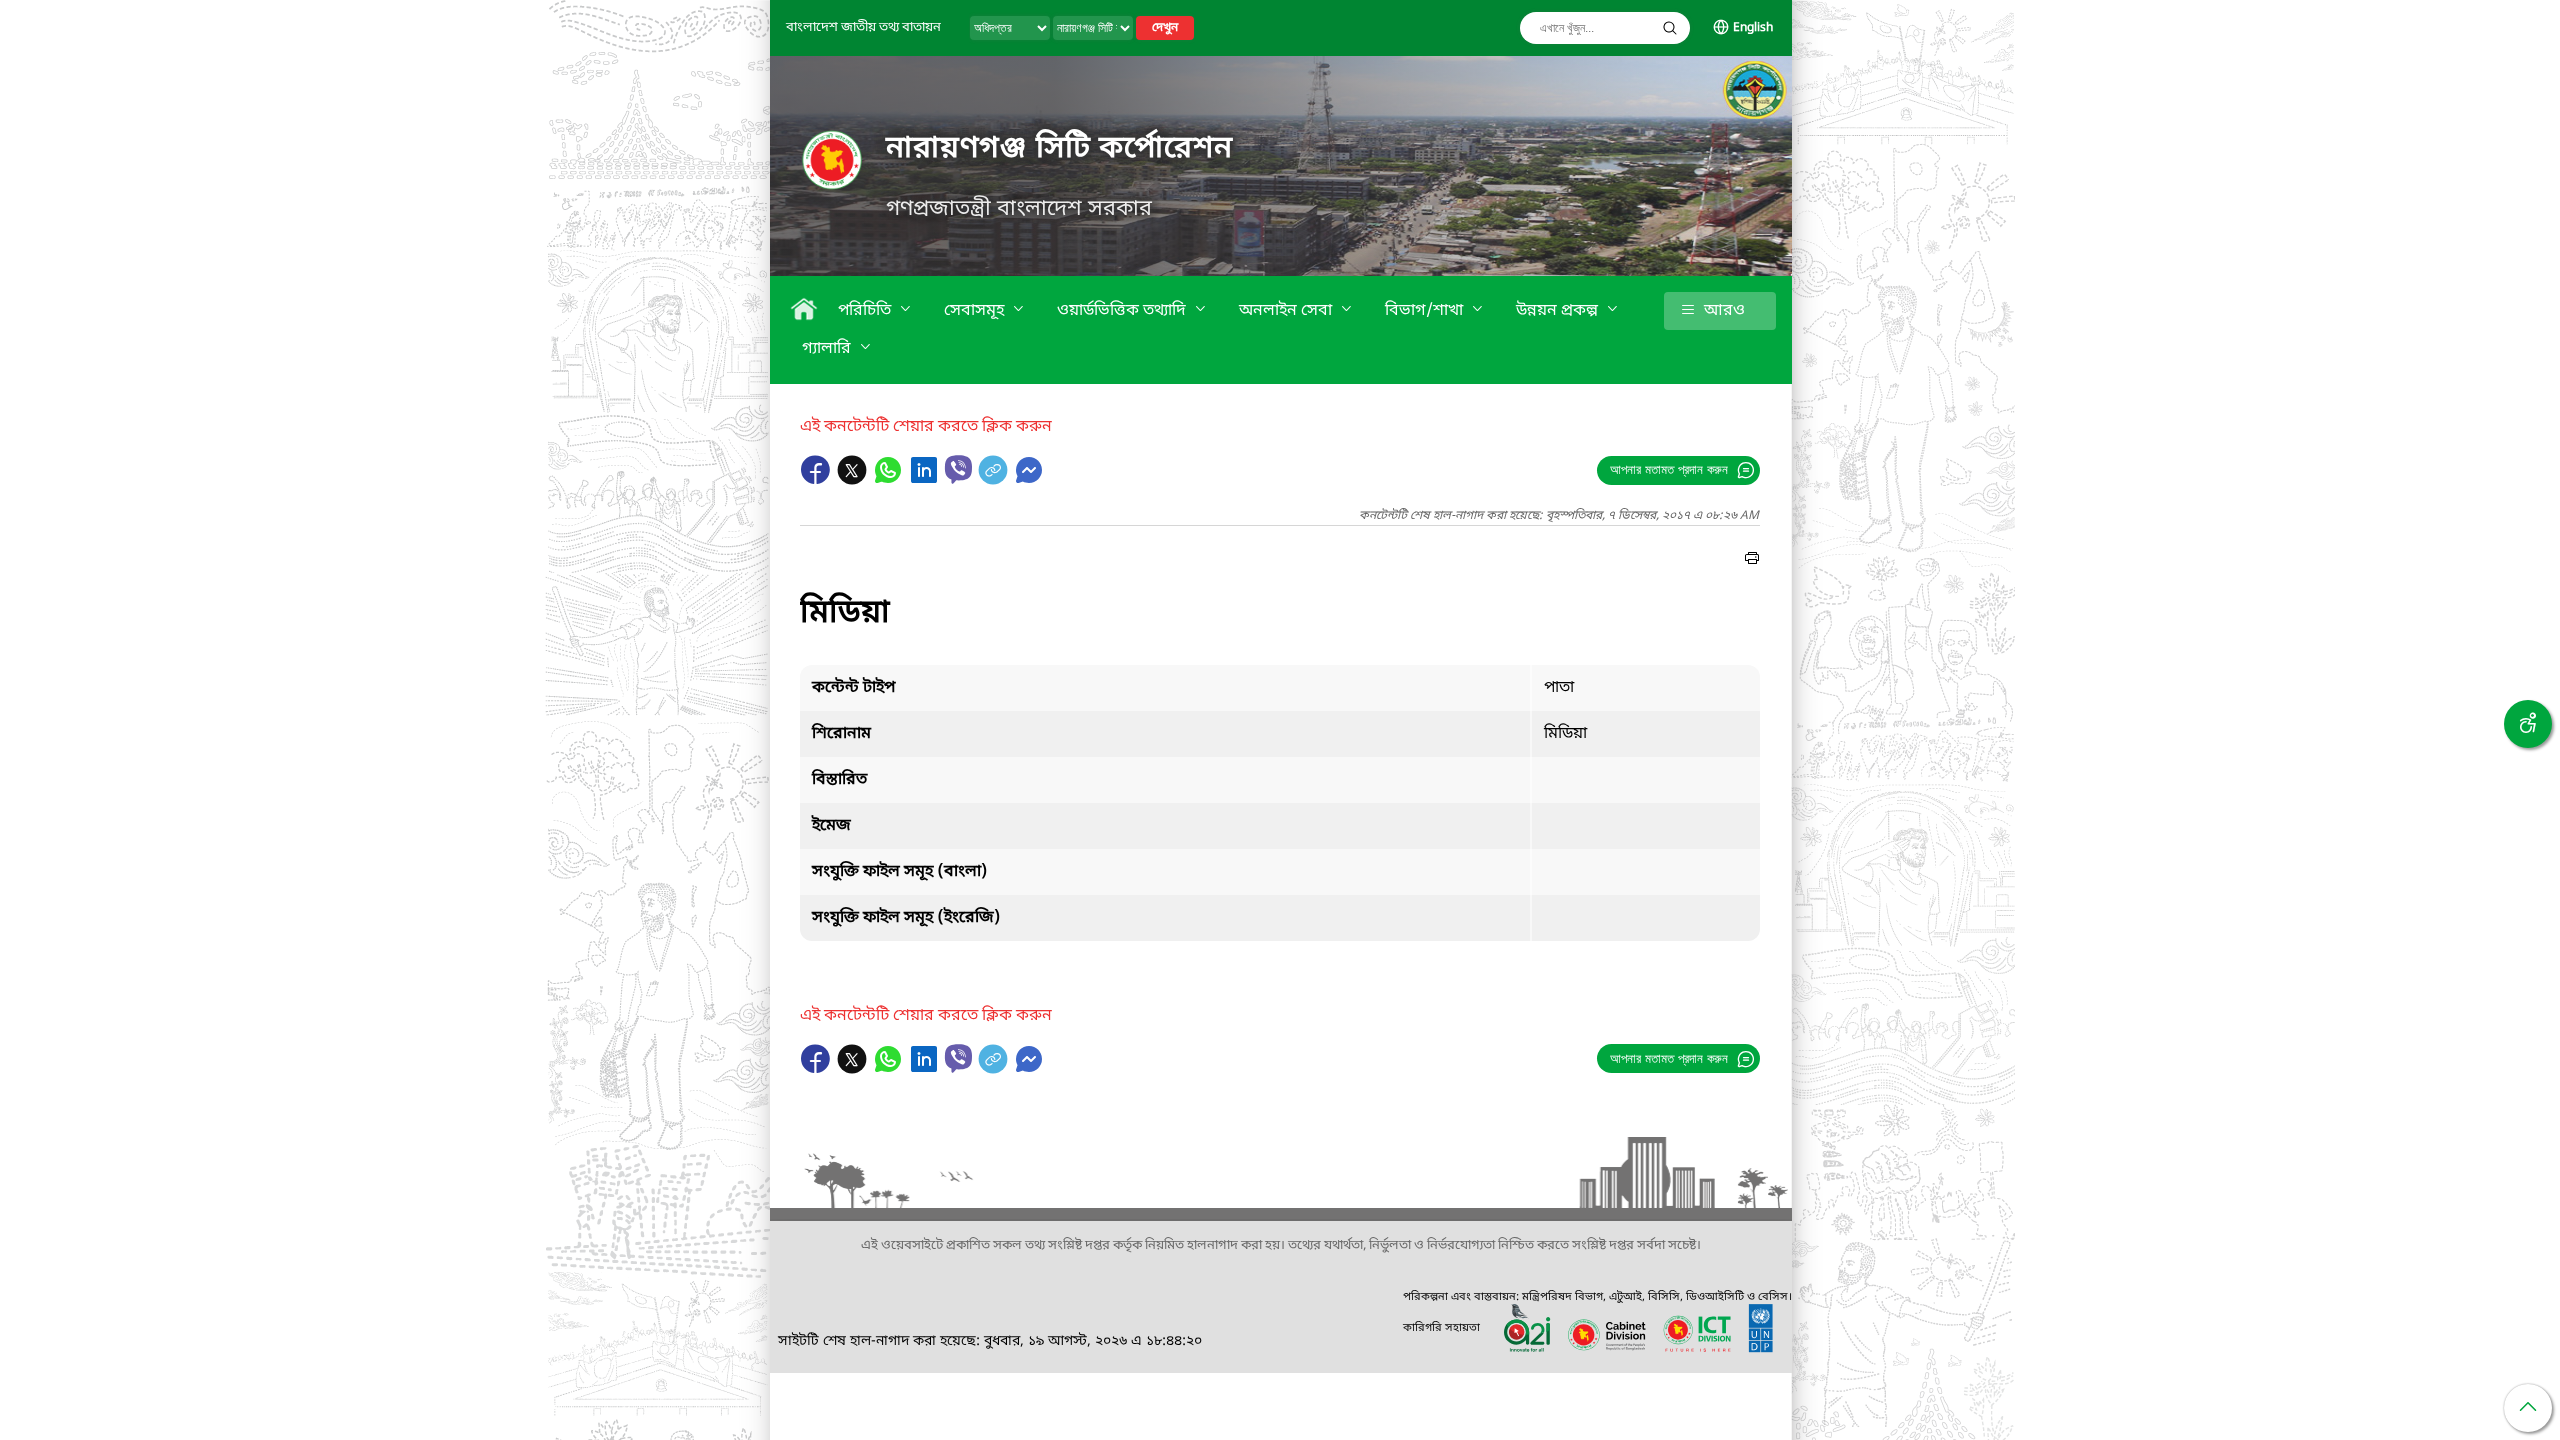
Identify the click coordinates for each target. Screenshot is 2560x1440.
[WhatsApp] (890, 480)
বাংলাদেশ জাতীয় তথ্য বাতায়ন (863, 27)
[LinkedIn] (926, 480)
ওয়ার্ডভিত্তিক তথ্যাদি (1123, 311)
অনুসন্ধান (1670, 28)
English (1753, 28)
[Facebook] (818, 480)
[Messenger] (1029, 480)
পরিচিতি (866, 311)
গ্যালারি (828, 349)
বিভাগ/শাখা (1426, 311)
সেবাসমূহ (976, 311)
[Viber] (958, 469)
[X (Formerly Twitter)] (854, 480)
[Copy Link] (995, 480)
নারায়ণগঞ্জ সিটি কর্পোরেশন (1059, 149)
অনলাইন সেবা (1287, 311)
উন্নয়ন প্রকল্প (1559, 311)
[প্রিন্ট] (1752, 561)
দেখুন (1165, 28)
